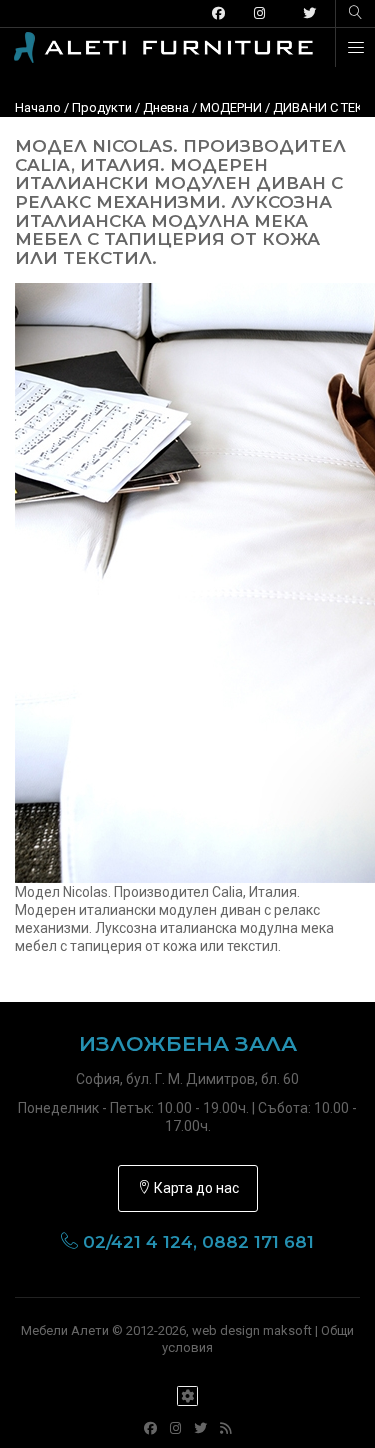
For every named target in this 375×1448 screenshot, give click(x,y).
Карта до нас (195, 1188)
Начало (38, 107)
